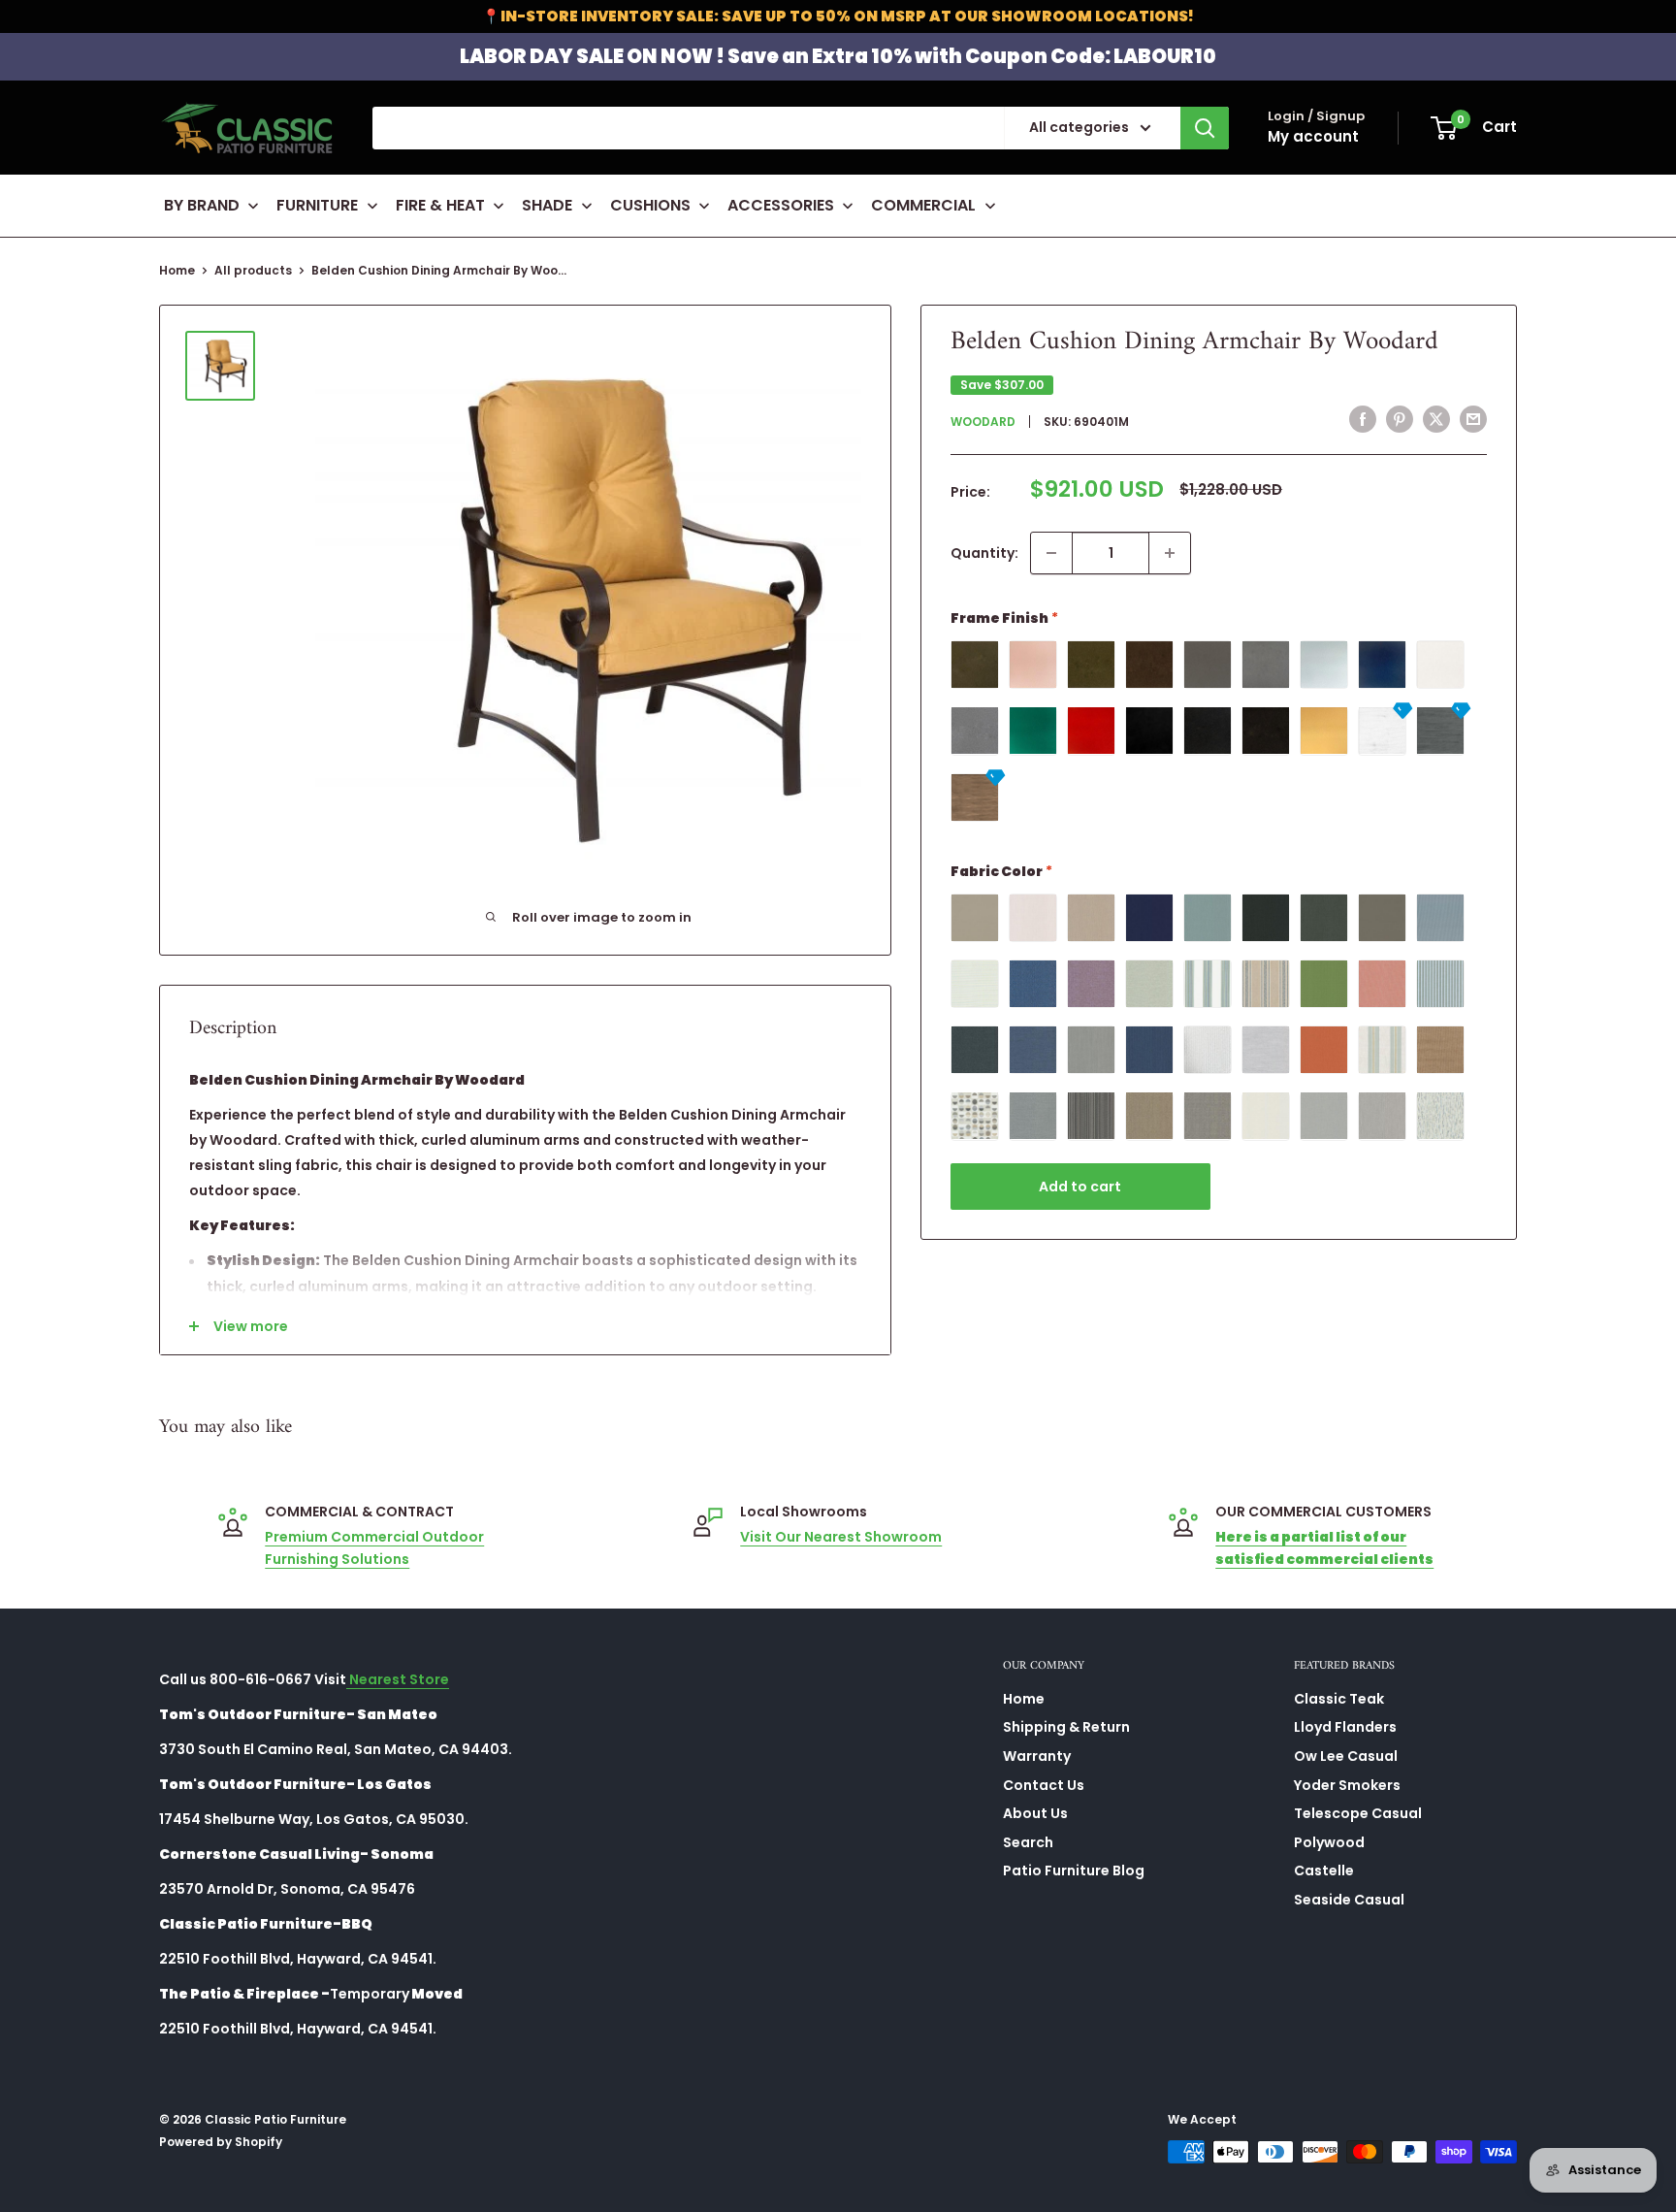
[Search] (1205, 128)
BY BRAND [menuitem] (202, 205)
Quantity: (984, 553)
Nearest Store (398, 1679)
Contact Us (1044, 1785)
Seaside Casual (1349, 1900)
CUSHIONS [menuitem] (650, 205)
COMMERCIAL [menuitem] (923, 205)
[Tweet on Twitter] (1436, 419)
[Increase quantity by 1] (1170, 553)
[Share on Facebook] (1363, 419)
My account (1313, 136)
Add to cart (1080, 1187)
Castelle (1324, 1870)
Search (1028, 1842)
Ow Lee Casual (1346, 1756)
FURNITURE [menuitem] (317, 205)
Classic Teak (1339, 1699)
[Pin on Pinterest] (1400, 419)
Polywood (1329, 1842)
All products (253, 270)
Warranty (1037, 1756)
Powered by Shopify (221, 2142)
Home (177, 270)
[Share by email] (1473, 419)
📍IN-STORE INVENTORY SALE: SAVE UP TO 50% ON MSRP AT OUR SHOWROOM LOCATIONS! (838, 16)
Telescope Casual (1358, 1813)
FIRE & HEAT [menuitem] (440, 205)
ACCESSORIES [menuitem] (781, 205)
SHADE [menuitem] (547, 205)
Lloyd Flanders (1345, 1727)
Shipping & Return (1066, 1727)
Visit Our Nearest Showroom (841, 1537)
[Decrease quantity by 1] (1051, 553)
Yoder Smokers (1347, 1785)
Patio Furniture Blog (1074, 1870)
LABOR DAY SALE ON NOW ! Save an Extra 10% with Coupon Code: (838, 56)
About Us (1035, 1813)
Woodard (983, 421)
